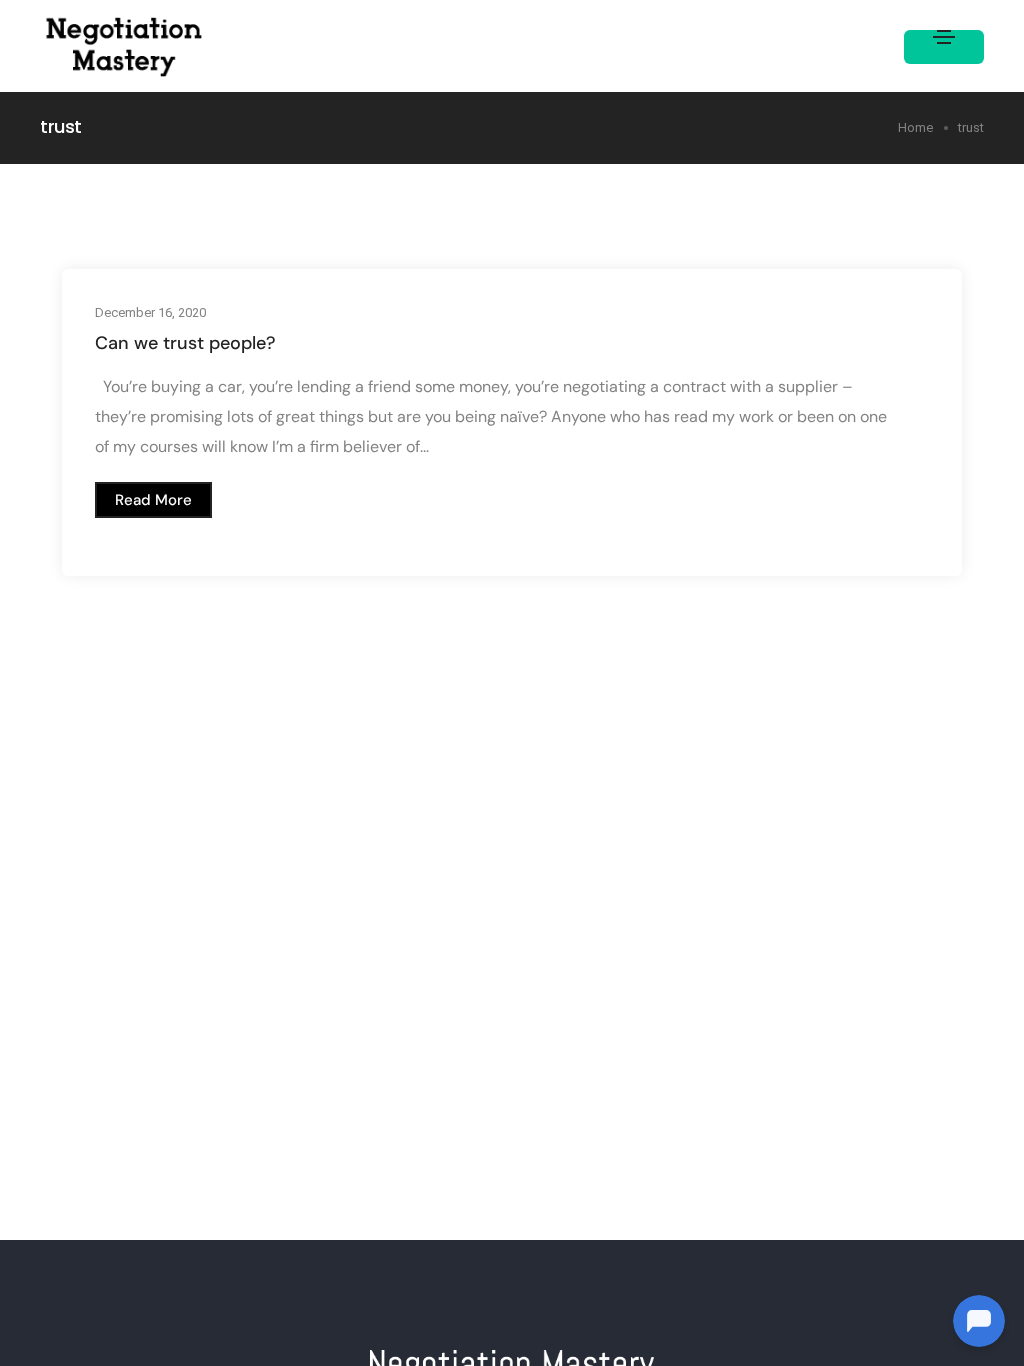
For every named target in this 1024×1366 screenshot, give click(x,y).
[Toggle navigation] (944, 47)
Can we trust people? (185, 343)
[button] (153, 500)
